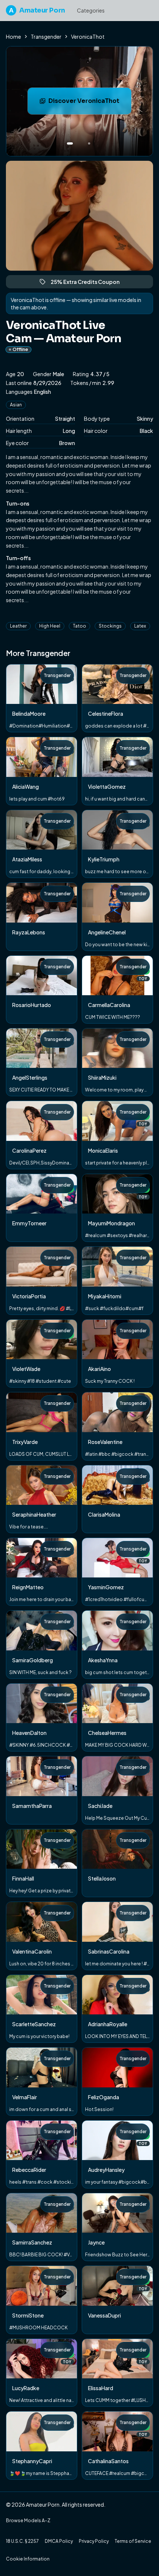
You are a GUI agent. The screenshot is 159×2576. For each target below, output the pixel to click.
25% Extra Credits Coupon (88, 283)
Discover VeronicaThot (90, 103)
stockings (110, 626)
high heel (50, 626)
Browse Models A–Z (28, 2521)
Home (13, 37)
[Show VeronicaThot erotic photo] (70, 143)
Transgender (46, 37)
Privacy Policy (94, 2541)
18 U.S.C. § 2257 (22, 2541)
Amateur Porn (37, 10)
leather (18, 626)
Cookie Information (28, 2559)
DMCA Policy (59, 2541)
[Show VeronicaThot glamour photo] (89, 143)
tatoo (79, 626)
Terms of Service (133, 2541)
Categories (91, 10)
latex (140, 626)
